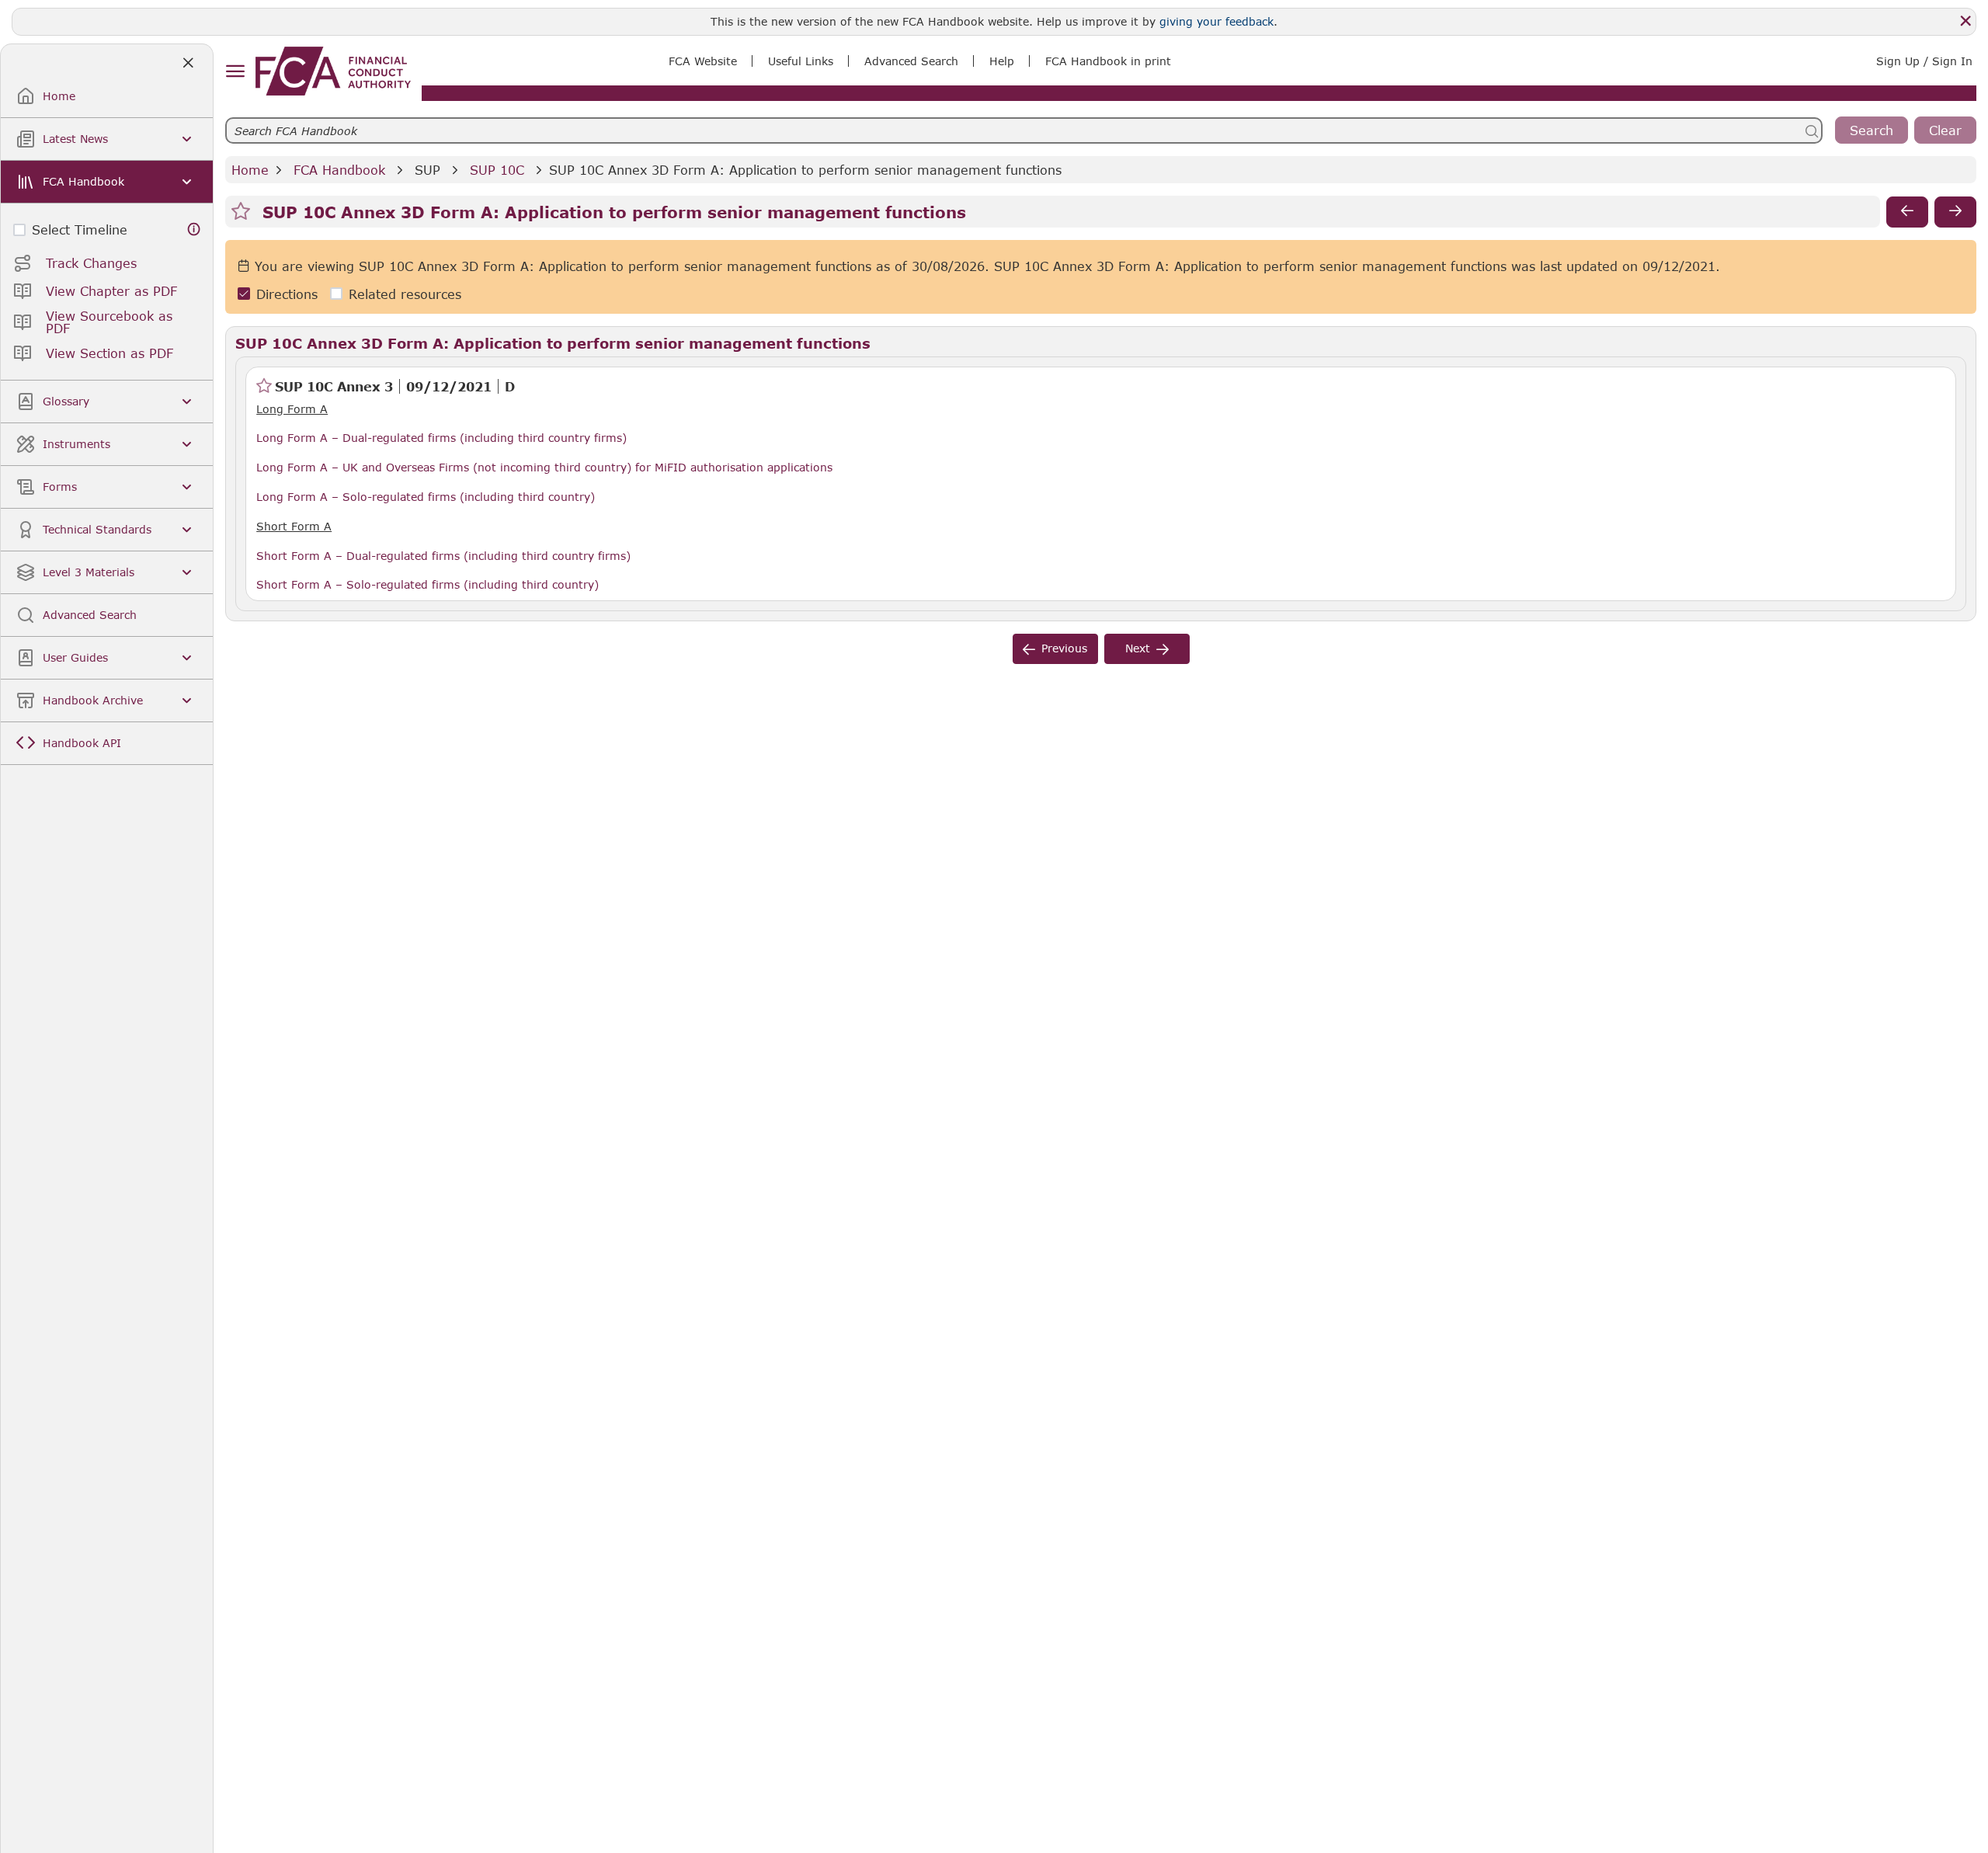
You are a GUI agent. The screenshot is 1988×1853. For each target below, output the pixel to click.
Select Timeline (80, 229)
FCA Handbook (339, 170)
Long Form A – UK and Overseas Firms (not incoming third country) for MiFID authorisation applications (544, 467)
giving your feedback (1216, 21)
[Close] (1965, 21)
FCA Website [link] (703, 61)
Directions (287, 294)
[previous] (1907, 212)
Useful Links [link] (801, 61)
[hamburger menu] (235, 72)
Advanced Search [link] (911, 61)
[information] (194, 229)
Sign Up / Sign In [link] (1924, 61)
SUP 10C (497, 170)
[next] (1955, 212)
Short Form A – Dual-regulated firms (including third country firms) (443, 555)
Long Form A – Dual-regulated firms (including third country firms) (441, 437)
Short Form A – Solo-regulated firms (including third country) (427, 584)
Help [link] (1002, 61)
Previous (1064, 648)
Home (250, 170)
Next (1138, 648)
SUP (427, 170)
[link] (333, 71)
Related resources (405, 294)
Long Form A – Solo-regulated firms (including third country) (426, 496)
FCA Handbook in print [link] (1108, 61)
